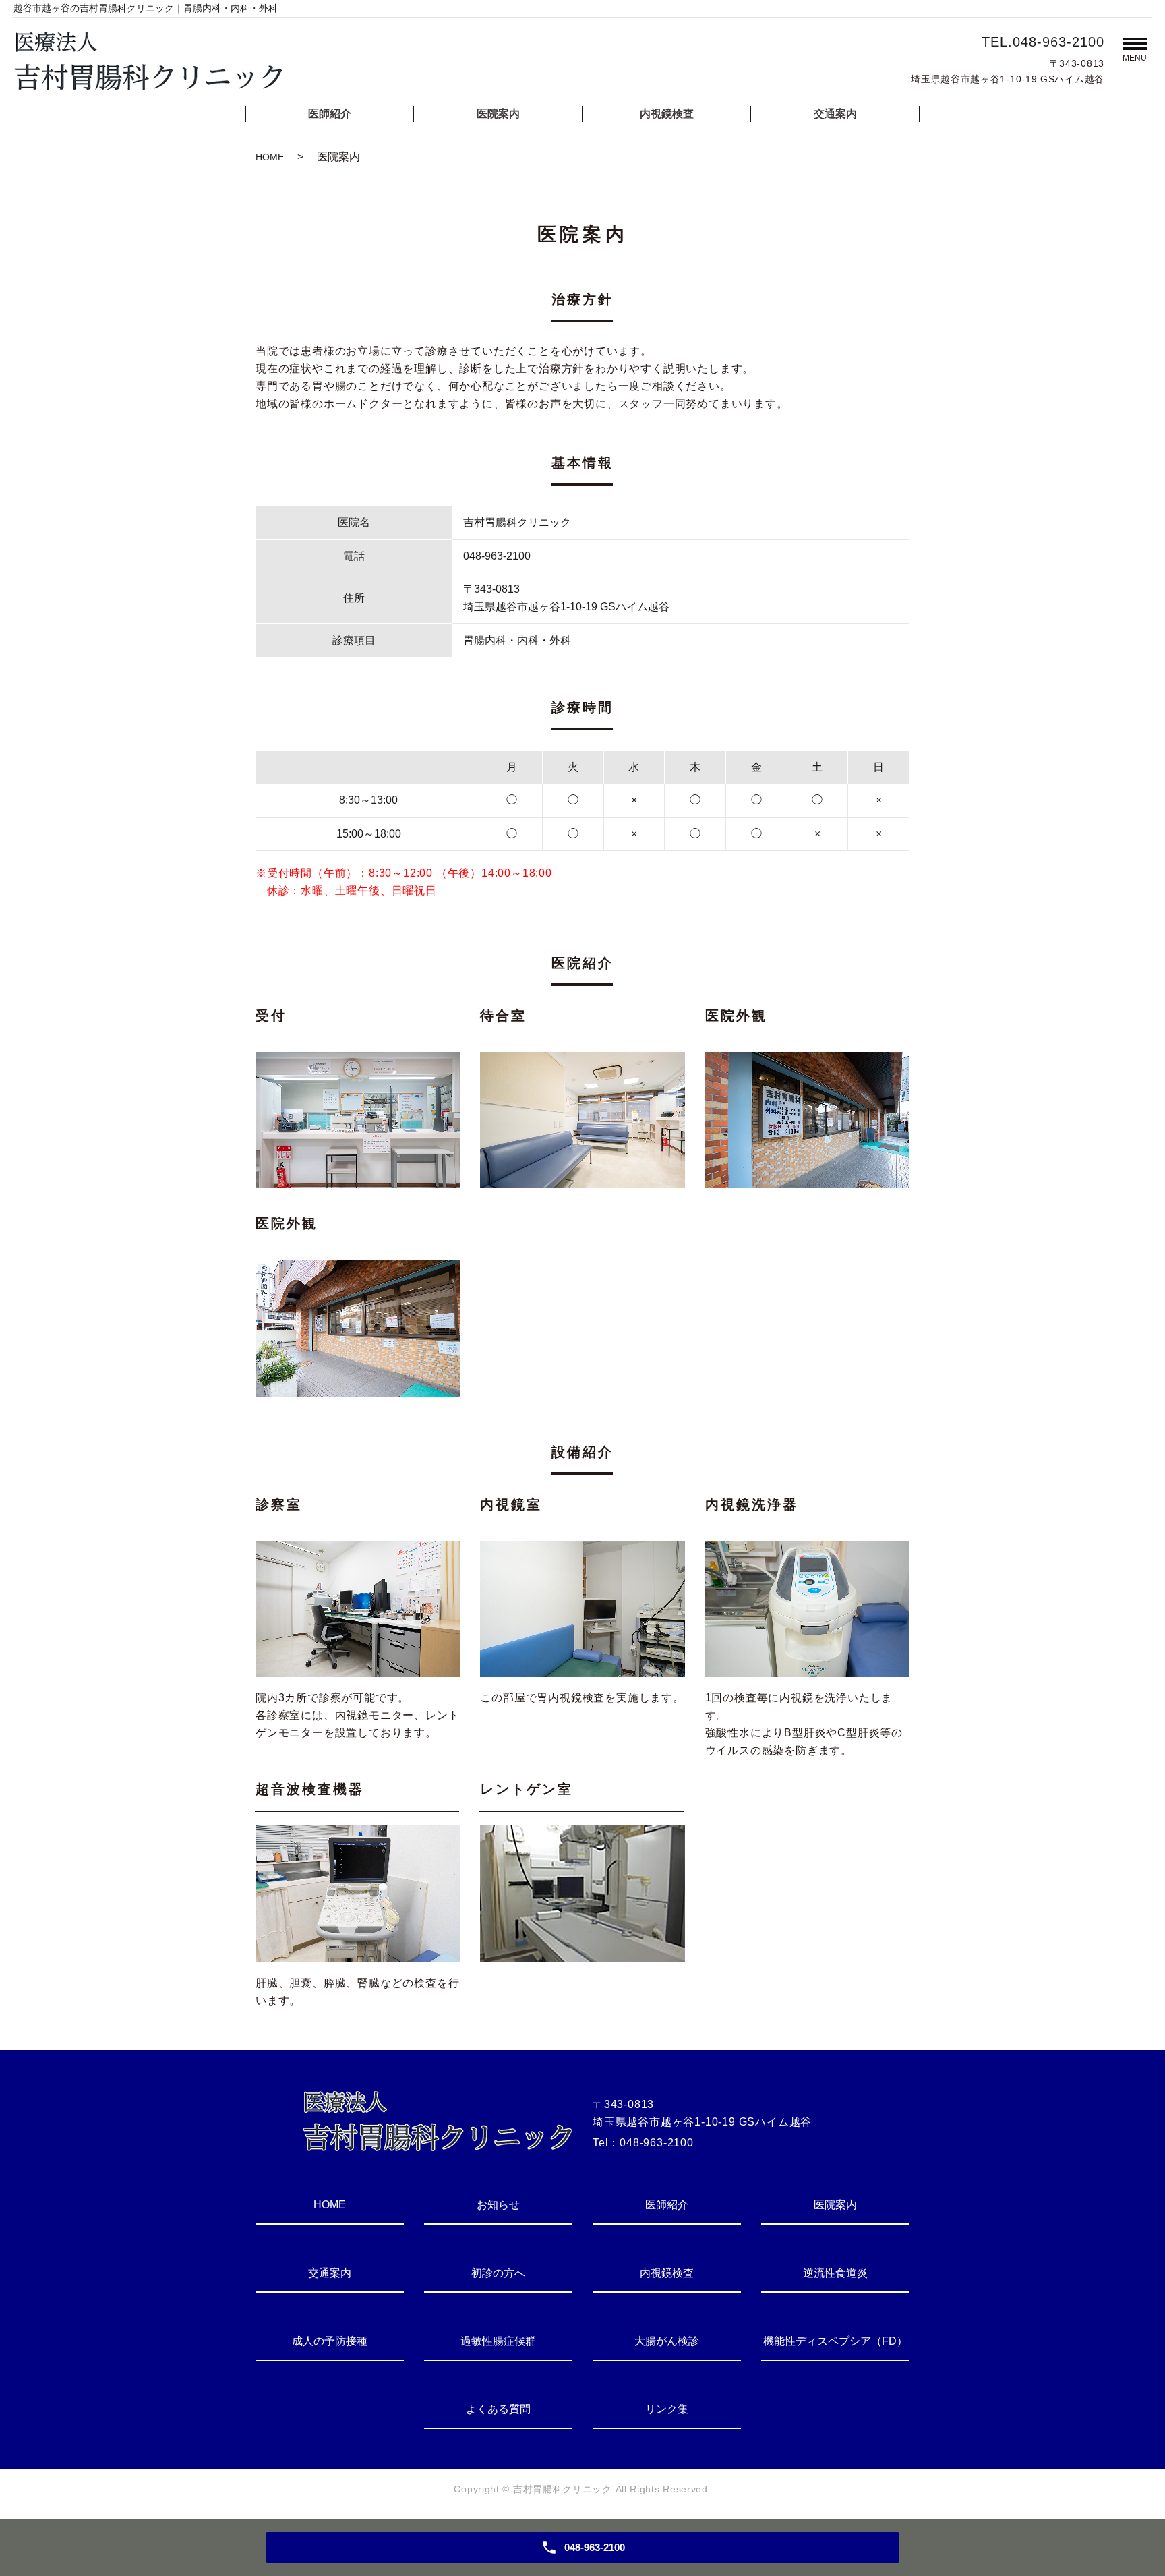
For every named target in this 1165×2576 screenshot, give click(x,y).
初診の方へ (498, 2273)
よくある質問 (498, 2409)
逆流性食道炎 (835, 2273)
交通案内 (835, 114)
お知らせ (498, 2205)
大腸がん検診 (667, 2341)
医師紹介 (330, 114)
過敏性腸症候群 (498, 2341)
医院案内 (498, 114)
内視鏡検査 (667, 114)
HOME (270, 157)
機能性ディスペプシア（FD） (835, 2341)
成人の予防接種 (330, 2341)
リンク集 (667, 2409)
